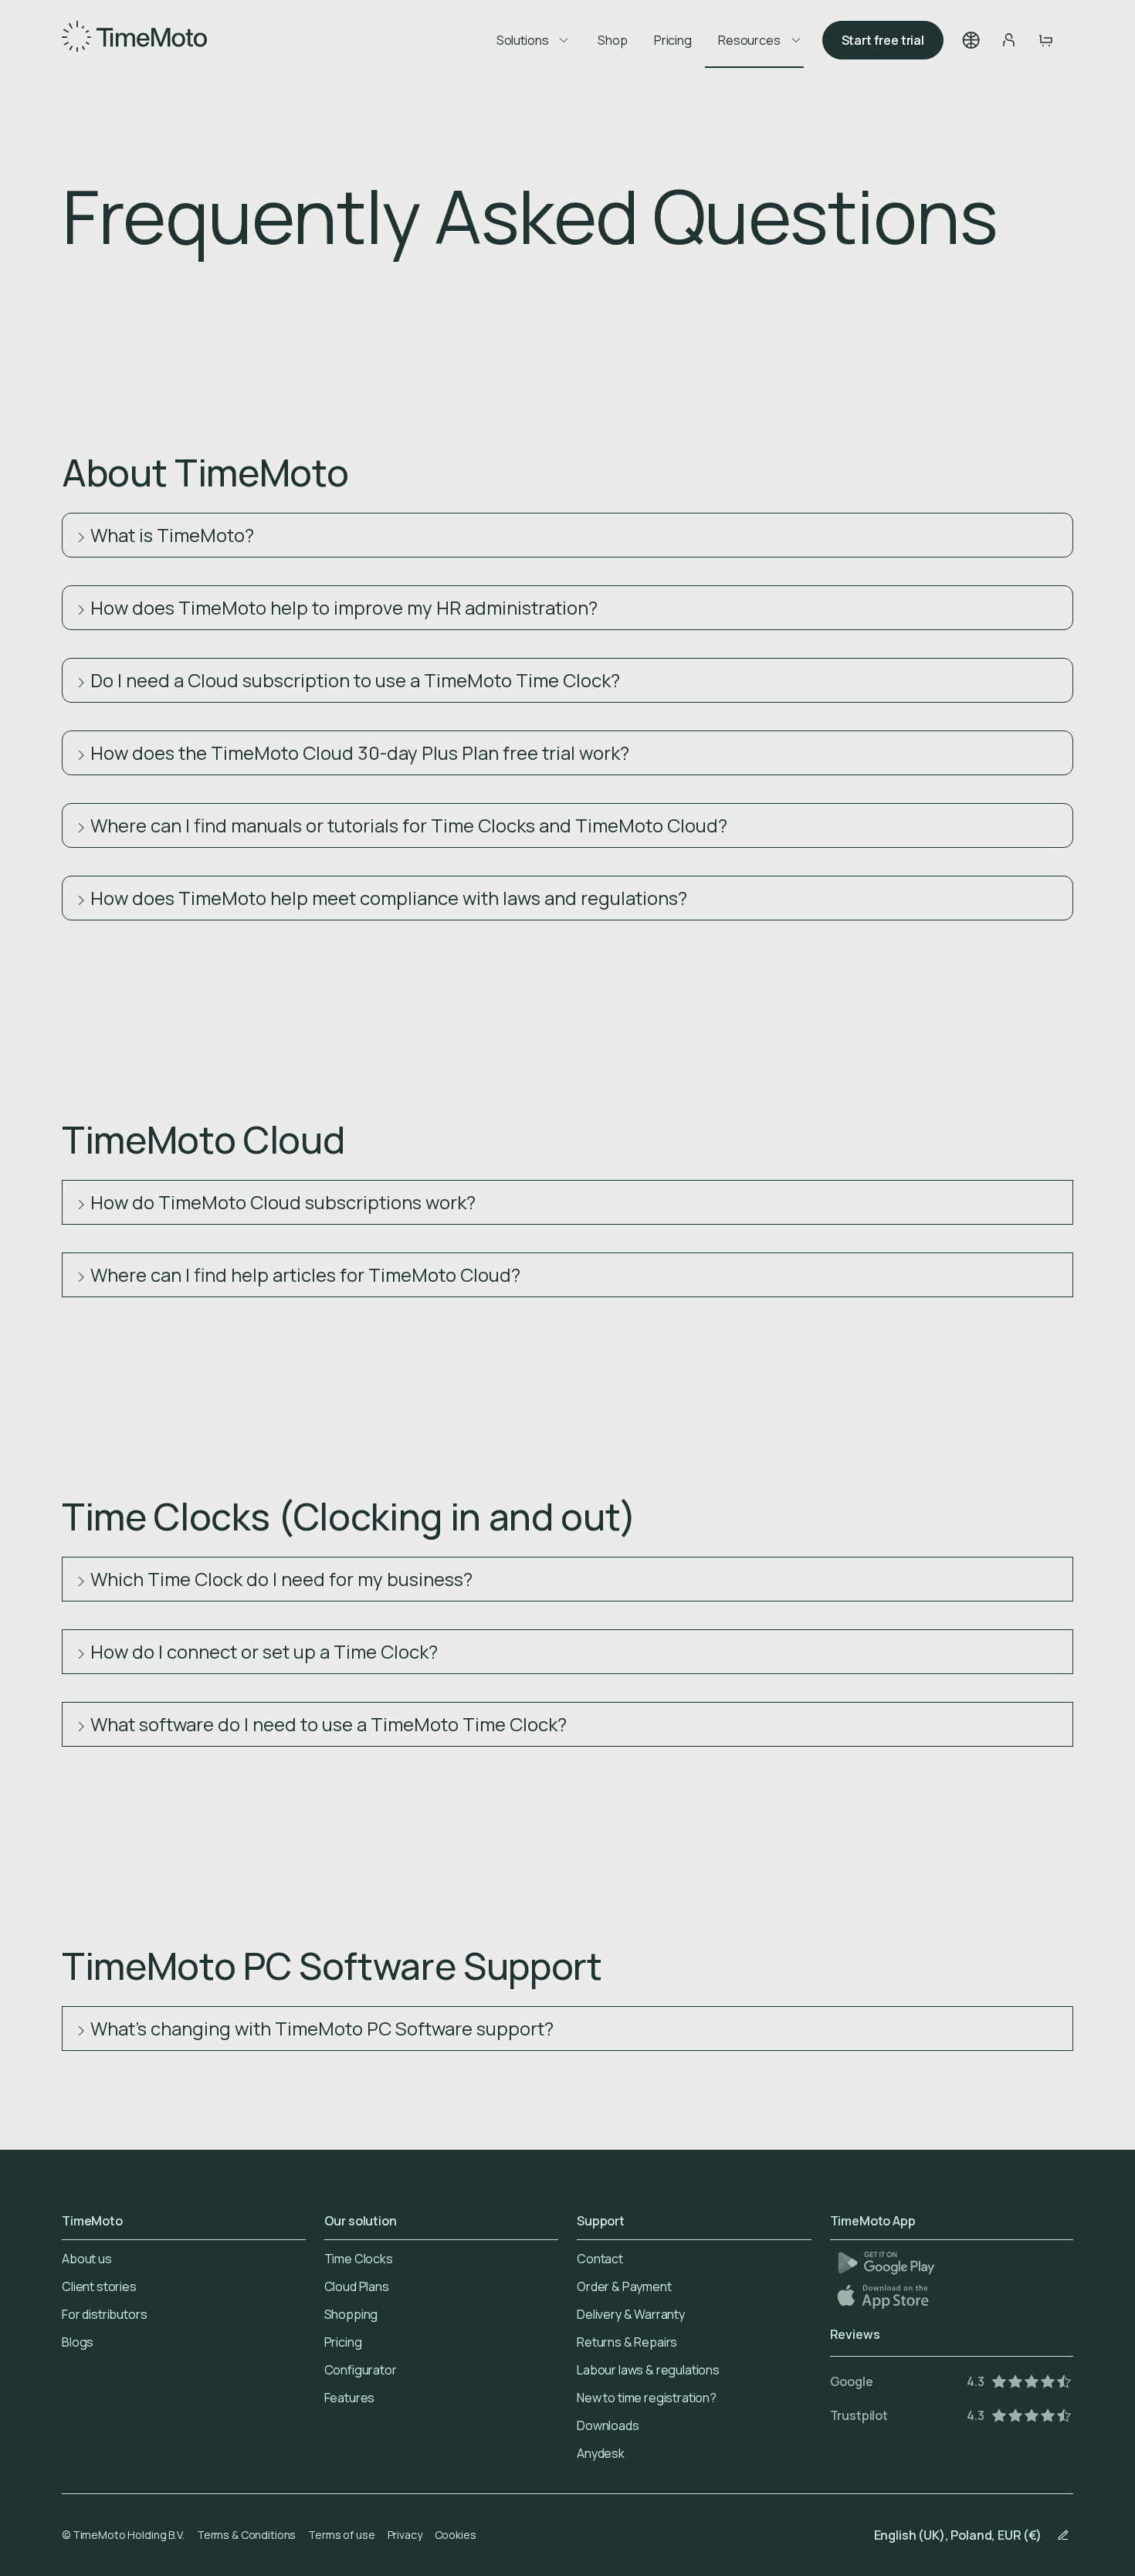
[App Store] (884, 2296)
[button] (971, 40)
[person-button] (1008, 40)
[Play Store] (886, 2263)
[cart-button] (1045, 40)
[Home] (134, 40)
